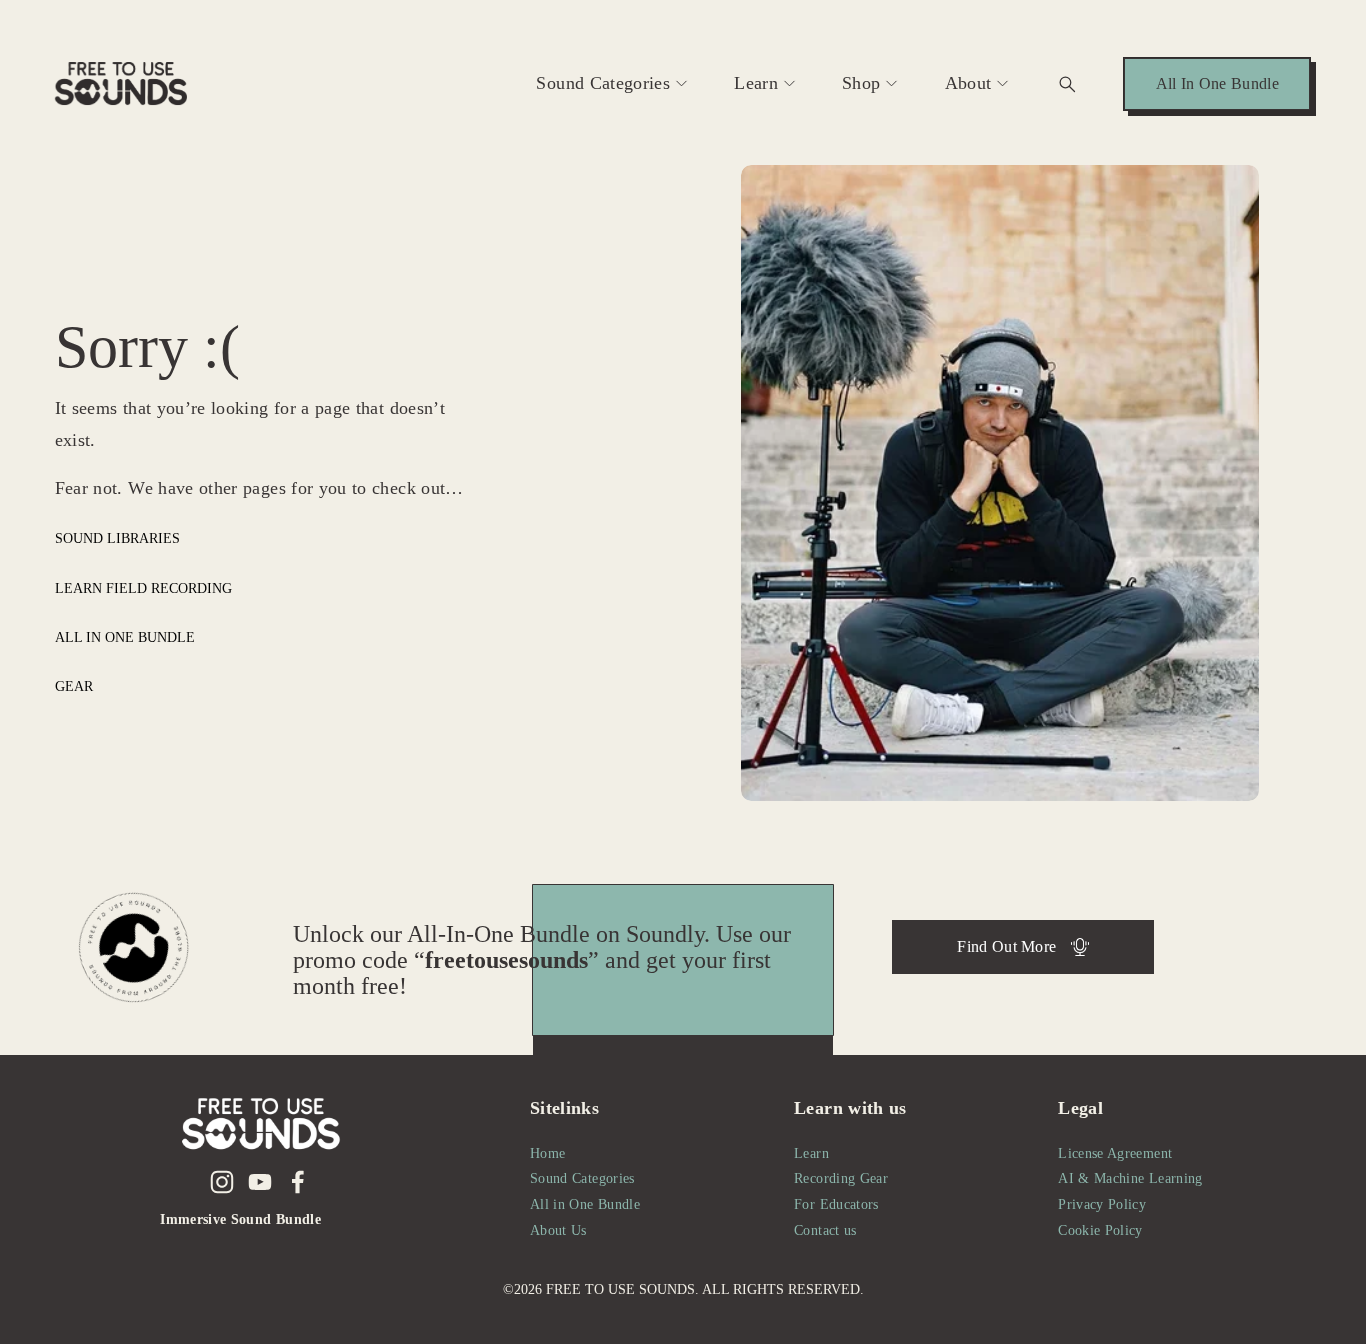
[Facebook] (298, 1182)
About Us (558, 1230)
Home (547, 1153)
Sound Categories (603, 83)
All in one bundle (1217, 83)
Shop (861, 83)
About (968, 83)
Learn (756, 83)
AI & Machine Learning (1130, 1178)
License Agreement (1115, 1153)
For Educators (836, 1204)
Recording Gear (841, 1178)
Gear (74, 686)
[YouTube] (260, 1182)
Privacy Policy (1102, 1204)
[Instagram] (222, 1182)
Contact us (825, 1230)
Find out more (1006, 946)
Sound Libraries (117, 538)
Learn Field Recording (143, 588)
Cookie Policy (1100, 1230)
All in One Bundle (125, 637)
